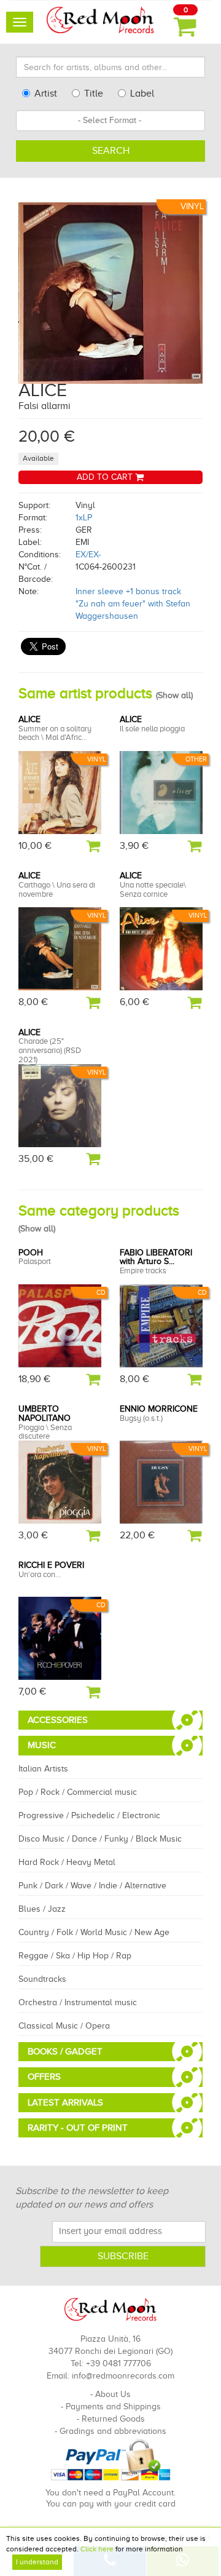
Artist (46, 93)
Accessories (58, 1720)
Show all (174, 695)
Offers (44, 2077)
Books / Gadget (65, 2051)
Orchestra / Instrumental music (78, 2002)
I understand (37, 2562)
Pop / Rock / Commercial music (78, 1792)
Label (142, 93)
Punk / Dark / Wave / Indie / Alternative (92, 1886)
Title (94, 93)
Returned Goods (113, 2419)
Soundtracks (42, 1979)
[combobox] (110, 121)
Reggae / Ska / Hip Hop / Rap (75, 1956)
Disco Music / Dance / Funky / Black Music (100, 1839)
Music (42, 1745)
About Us (113, 2394)
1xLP (84, 518)
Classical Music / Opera (64, 2026)
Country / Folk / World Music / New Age (94, 1932)
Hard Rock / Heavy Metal (67, 1862)
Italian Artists (43, 1769)
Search (111, 151)
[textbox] (110, 121)
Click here (97, 2549)
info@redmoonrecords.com (123, 2376)
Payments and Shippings (113, 2407)
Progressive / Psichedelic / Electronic (89, 1815)
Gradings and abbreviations (113, 2431)
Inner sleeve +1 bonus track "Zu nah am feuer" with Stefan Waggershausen (133, 604)
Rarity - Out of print (78, 2128)
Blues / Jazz (42, 1909)
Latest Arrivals (65, 2102)
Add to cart (106, 477)
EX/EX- (88, 555)
